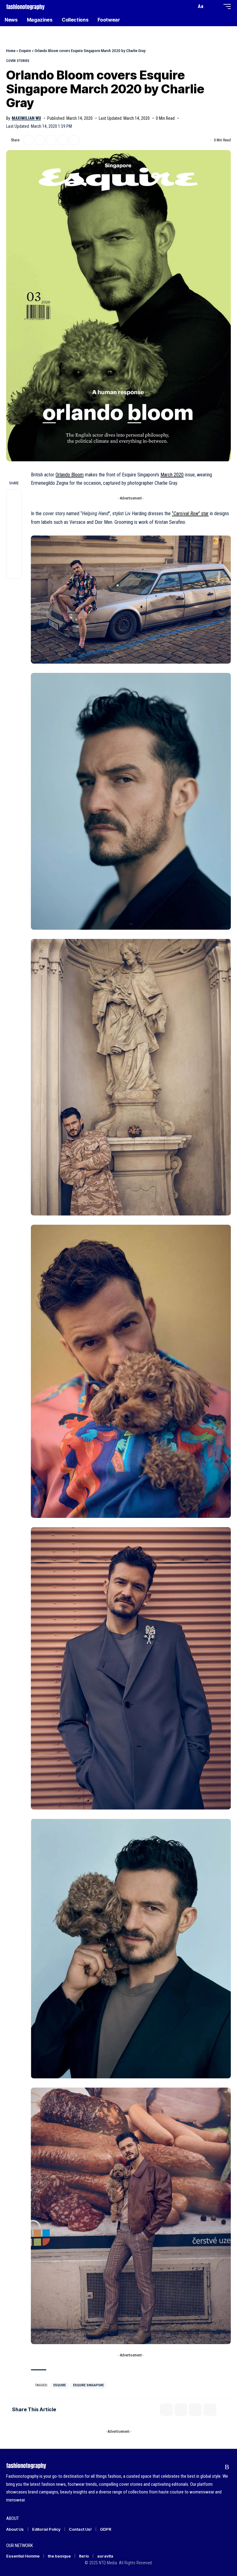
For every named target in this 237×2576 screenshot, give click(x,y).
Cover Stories (18, 61)
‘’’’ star (190, 514)
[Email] (51, 140)
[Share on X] (28, 140)
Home (11, 51)
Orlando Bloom (70, 475)
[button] (190, 6)
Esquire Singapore (88, 2385)
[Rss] (227, 2467)
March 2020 (172, 475)
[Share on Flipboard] (40, 140)
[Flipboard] (215, 2467)
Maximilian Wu (26, 118)
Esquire (25, 51)
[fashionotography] (25, 6)
